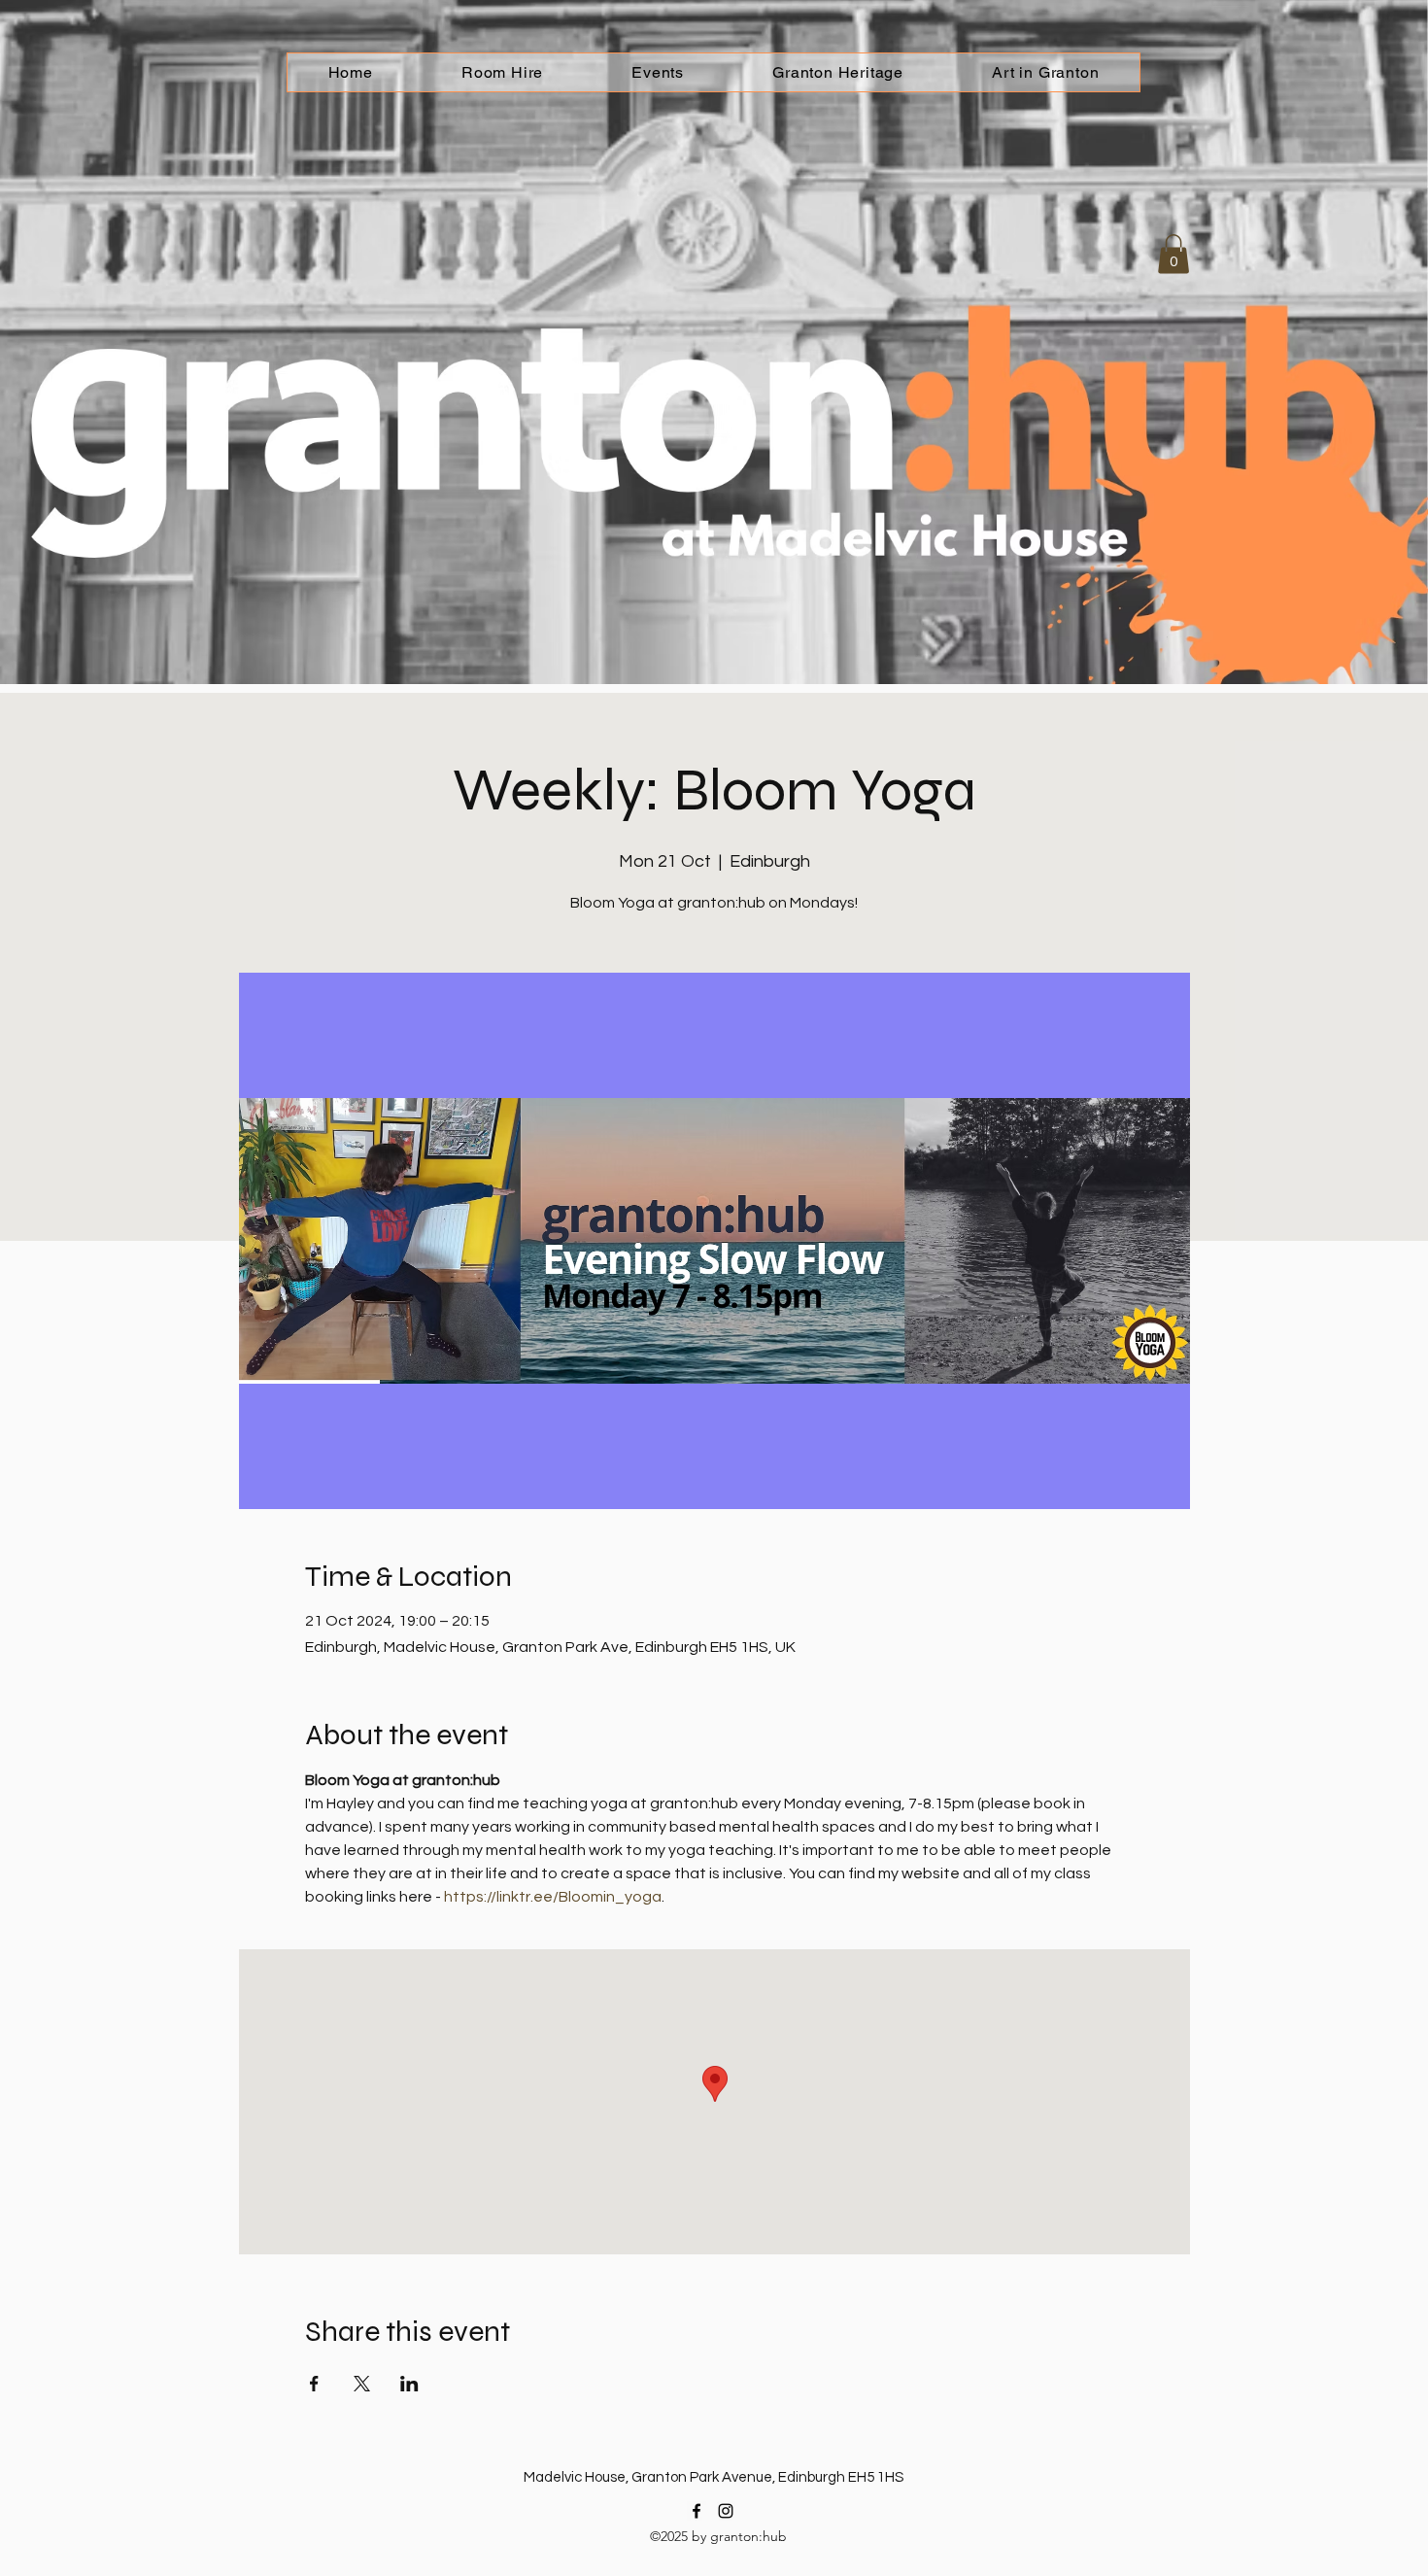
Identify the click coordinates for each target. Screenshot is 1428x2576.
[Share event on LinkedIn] (409, 2384)
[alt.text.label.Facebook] (697, 2511)
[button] (1173, 254)
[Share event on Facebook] (314, 2384)
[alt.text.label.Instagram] (726, 2511)
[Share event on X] (362, 2384)
